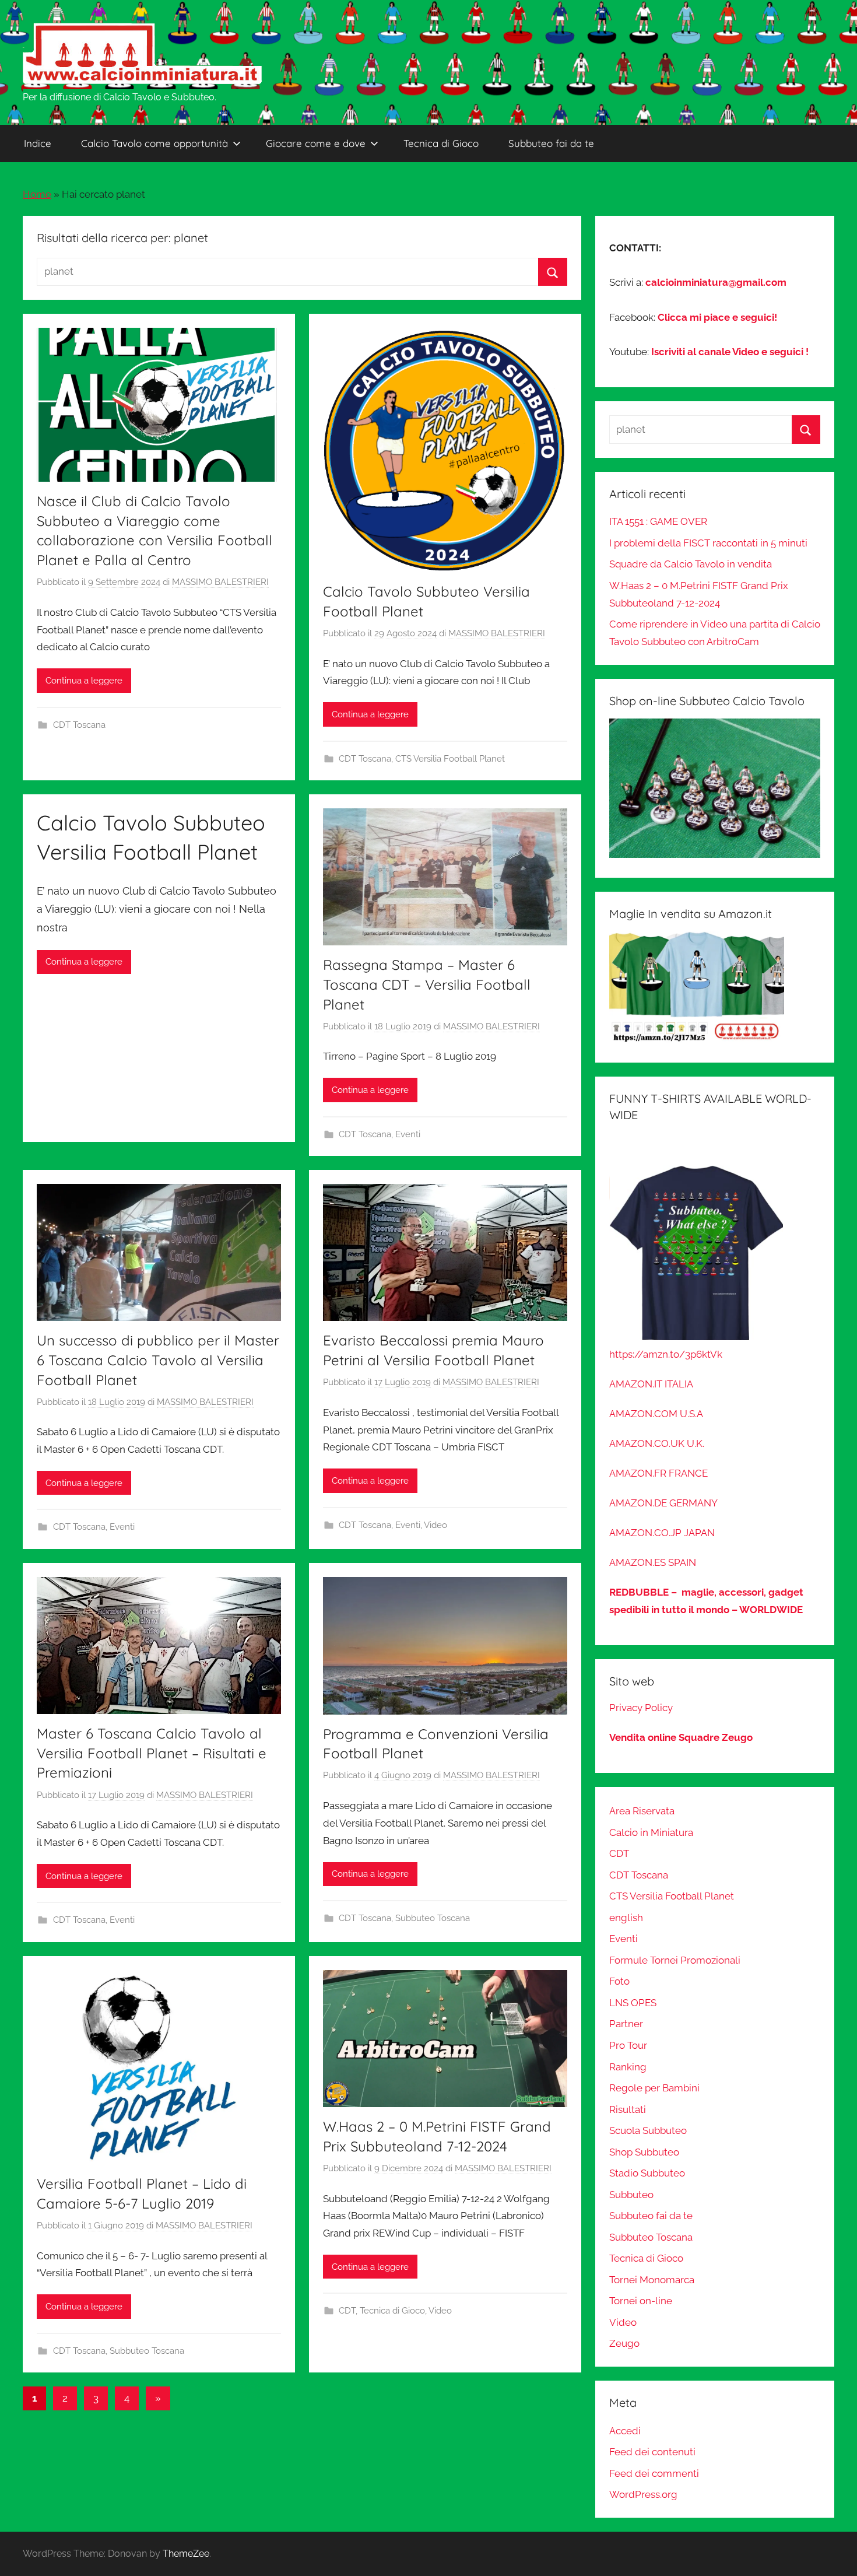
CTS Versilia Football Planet (450, 759)
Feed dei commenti (654, 2473)
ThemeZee (186, 2554)
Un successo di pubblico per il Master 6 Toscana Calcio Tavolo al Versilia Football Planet (158, 1360)
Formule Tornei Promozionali (675, 1960)
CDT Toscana (79, 725)
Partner (626, 2024)
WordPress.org (643, 2494)
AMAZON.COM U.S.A (656, 1414)
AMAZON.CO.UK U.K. (657, 1443)
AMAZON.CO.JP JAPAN (662, 1533)
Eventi (408, 1134)
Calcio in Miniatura (651, 1832)
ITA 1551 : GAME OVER (658, 521)
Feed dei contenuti (652, 2452)
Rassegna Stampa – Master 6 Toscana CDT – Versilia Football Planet (427, 984)
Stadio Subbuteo (647, 2173)
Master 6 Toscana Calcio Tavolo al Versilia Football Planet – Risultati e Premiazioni (152, 1753)
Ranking (628, 2067)
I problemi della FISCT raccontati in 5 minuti (708, 543)
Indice (38, 143)
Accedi (625, 2431)
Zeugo (624, 2343)
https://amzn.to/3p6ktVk (666, 1354)
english (626, 1918)
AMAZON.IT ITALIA (651, 1384)
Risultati (628, 2109)
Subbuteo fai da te (551, 143)
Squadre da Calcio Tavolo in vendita (691, 564)
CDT (347, 2311)
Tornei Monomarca (652, 2280)
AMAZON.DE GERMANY (663, 1503)
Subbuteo (631, 2195)
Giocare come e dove (316, 143)
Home (37, 194)
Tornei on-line (641, 2301)
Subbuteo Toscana (433, 1918)
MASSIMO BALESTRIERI (220, 582)
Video (435, 1525)
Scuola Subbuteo (648, 2130)
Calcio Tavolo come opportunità (154, 143)
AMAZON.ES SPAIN (653, 1562)
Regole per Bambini (654, 2088)
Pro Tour (628, 2045)
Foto (619, 1981)
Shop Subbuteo (644, 2152)
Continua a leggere (84, 681)
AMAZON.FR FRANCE (658, 1473)
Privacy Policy (641, 1708)
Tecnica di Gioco (441, 143)
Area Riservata (642, 1811)
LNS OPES (633, 2003)
